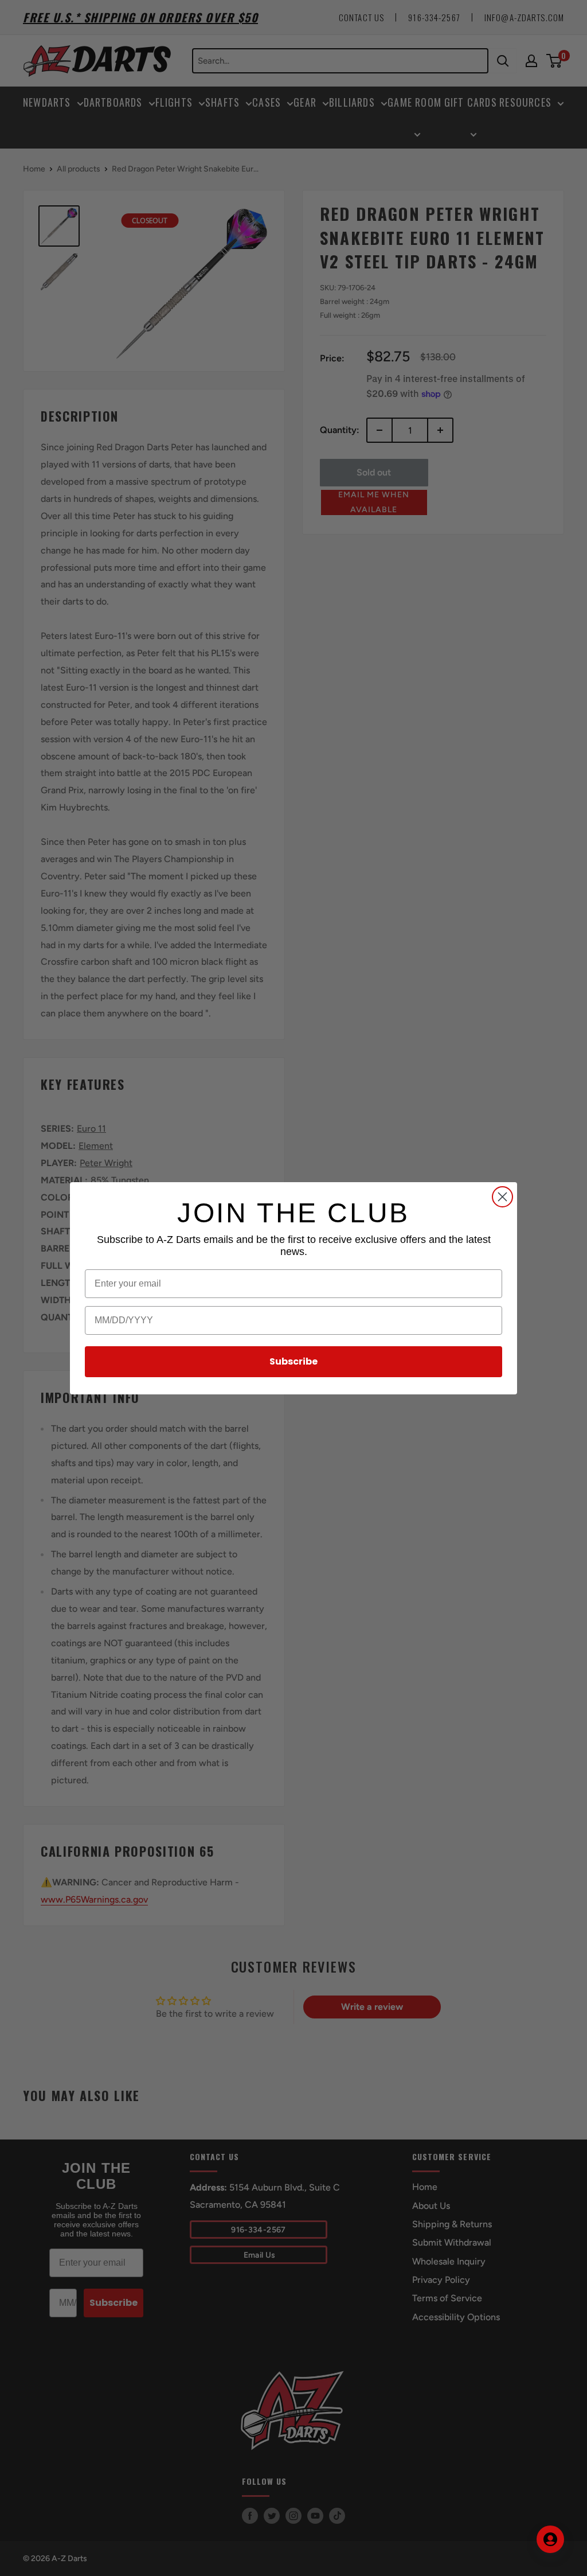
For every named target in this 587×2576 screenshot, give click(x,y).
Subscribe (293, 1361)
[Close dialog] (502, 1197)
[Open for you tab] (550, 2539)
